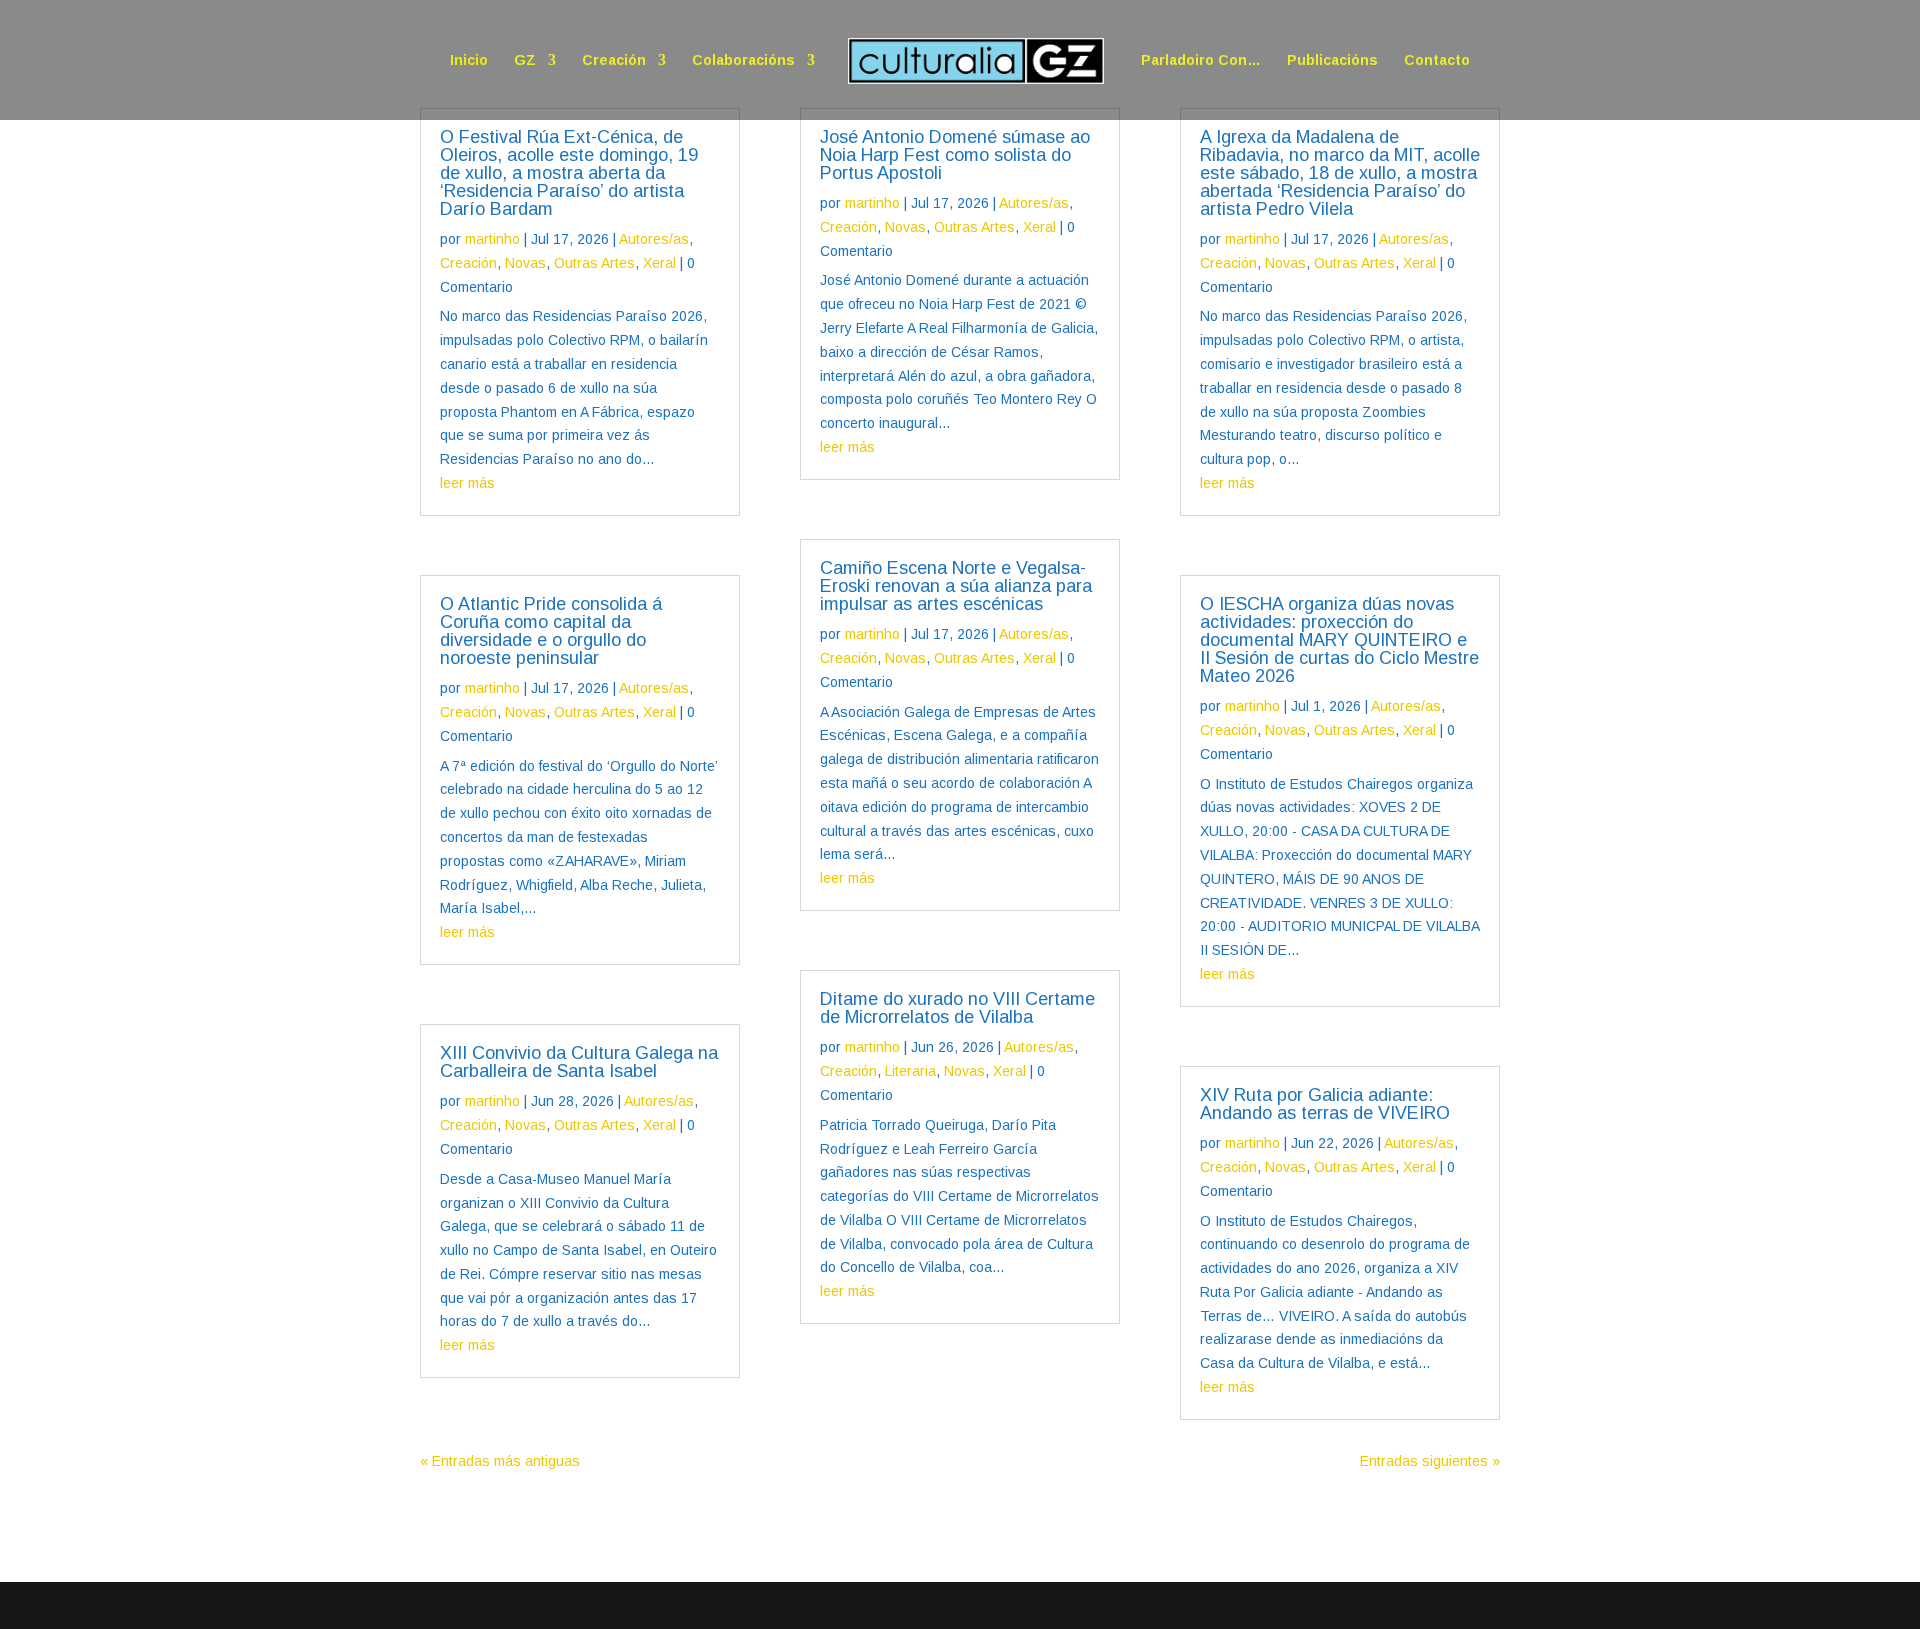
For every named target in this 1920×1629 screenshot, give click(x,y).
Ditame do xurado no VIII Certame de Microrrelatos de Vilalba (957, 1008)
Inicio (469, 60)
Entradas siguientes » (1430, 1461)
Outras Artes (594, 263)
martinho (492, 239)
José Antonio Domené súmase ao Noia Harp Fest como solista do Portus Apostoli (955, 155)
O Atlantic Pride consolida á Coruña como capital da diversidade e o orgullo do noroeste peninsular (551, 631)
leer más (467, 483)
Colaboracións (743, 60)
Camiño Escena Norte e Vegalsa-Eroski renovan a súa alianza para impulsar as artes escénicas (956, 586)
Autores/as (654, 239)
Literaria (910, 1071)
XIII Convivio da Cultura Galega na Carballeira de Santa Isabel (579, 1062)
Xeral (659, 263)
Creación (614, 60)
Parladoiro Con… (1201, 60)
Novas (525, 263)
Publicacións (1332, 60)
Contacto (1437, 60)
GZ (525, 60)
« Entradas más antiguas (500, 1461)
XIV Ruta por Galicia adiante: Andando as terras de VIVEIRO (1325, 1104)
